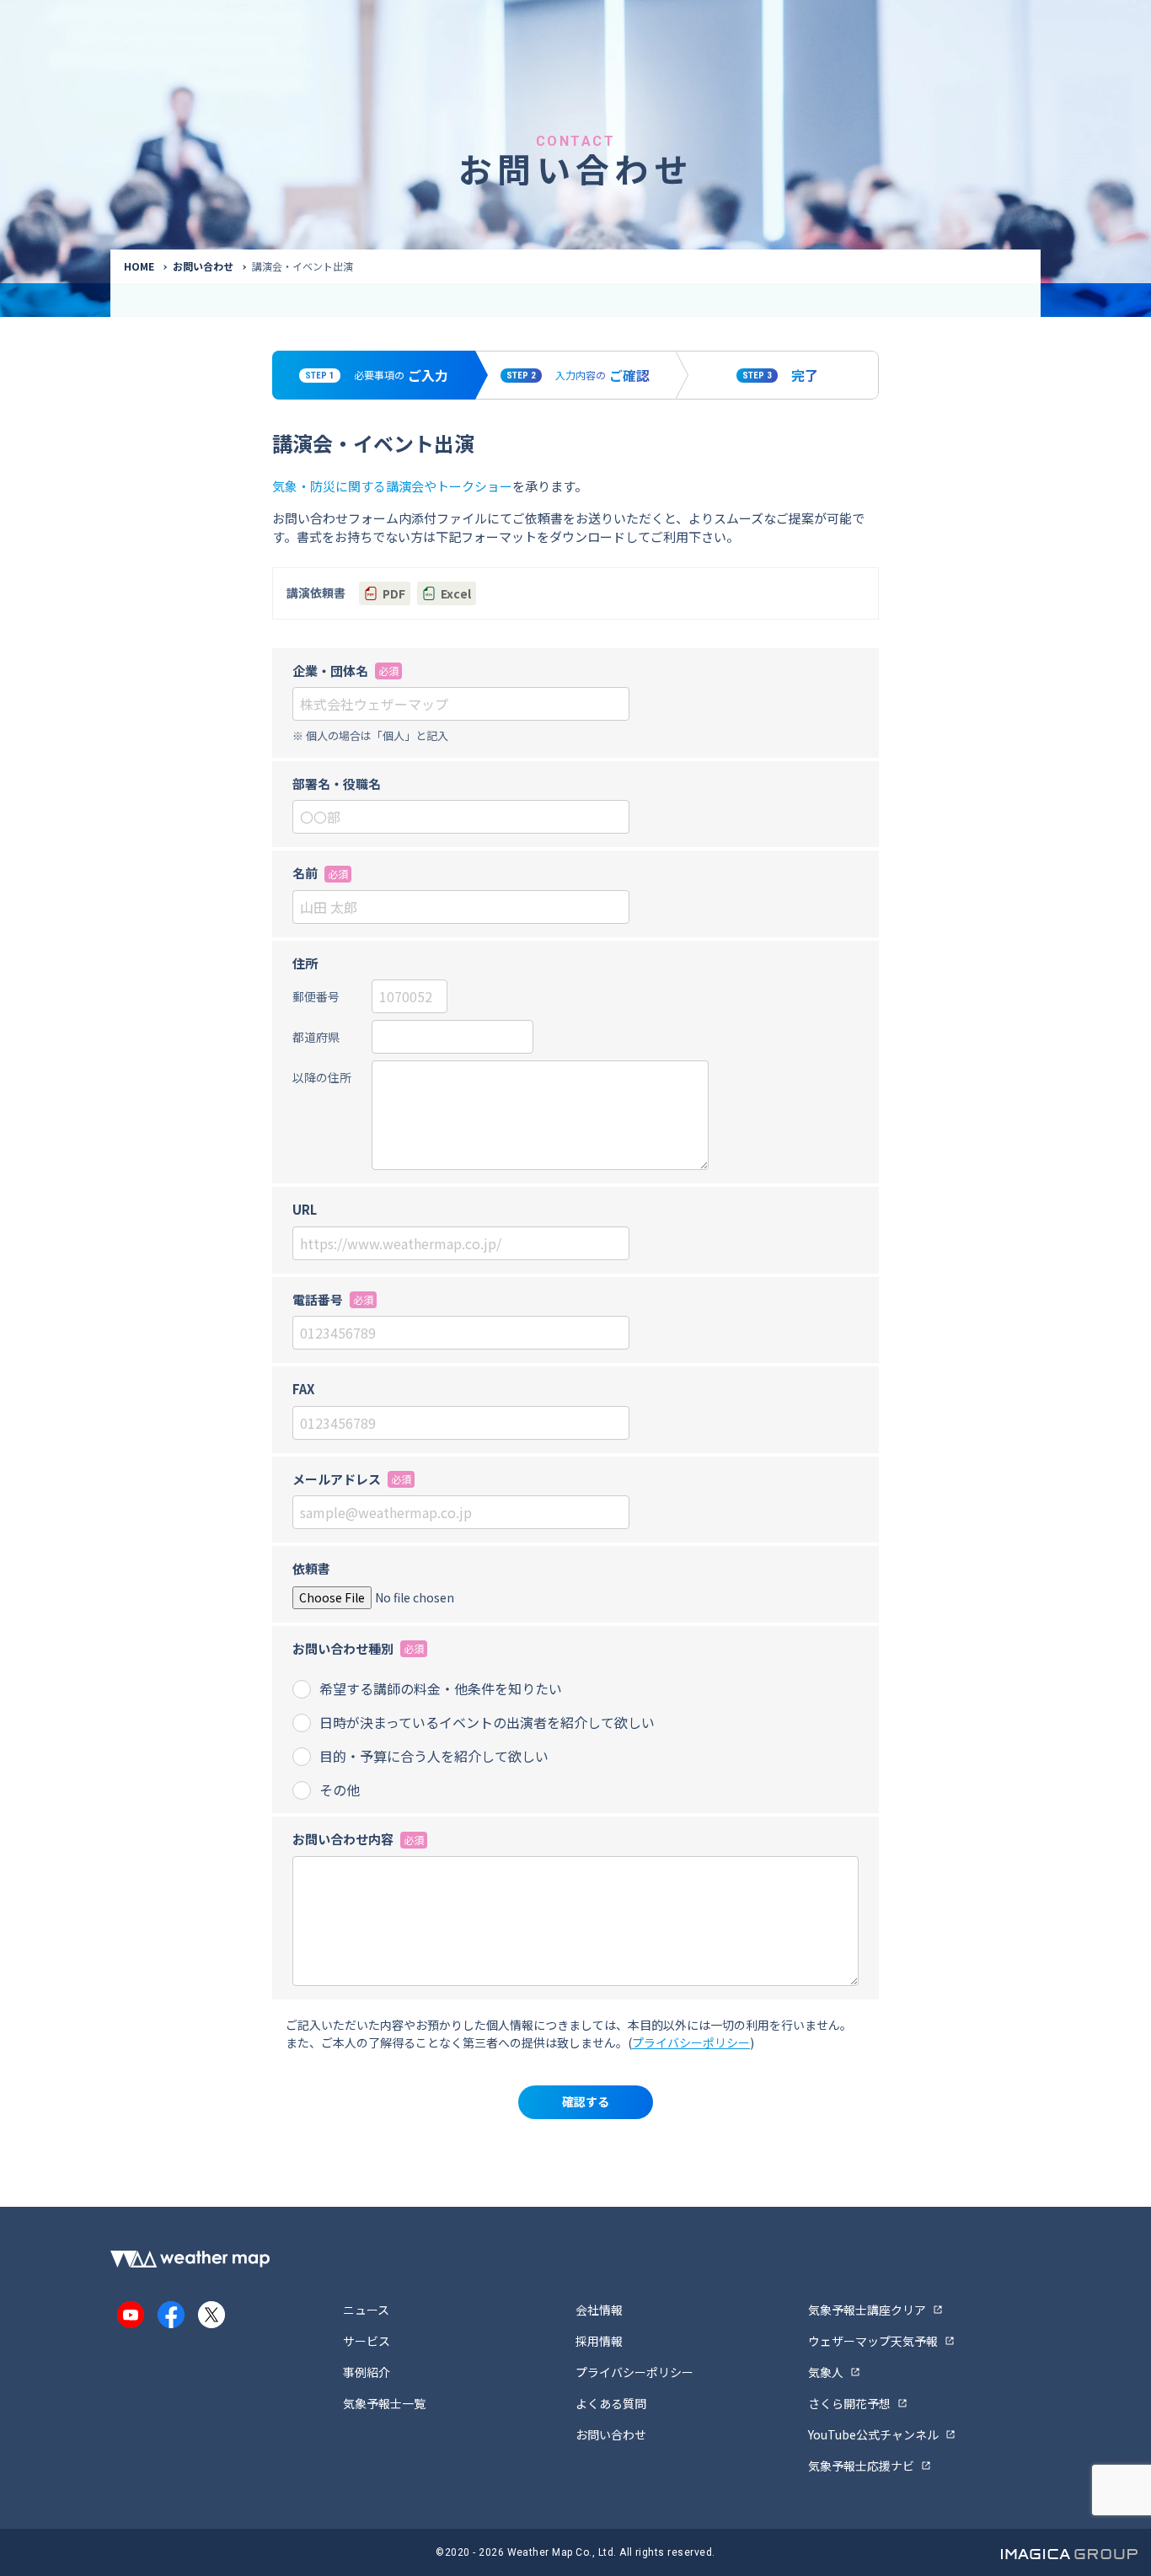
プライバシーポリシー (691, 2042)
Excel (456, 593)
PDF (394, 593)
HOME (139, 266)
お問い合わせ (203, 266)
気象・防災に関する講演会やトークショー (392, 486)
